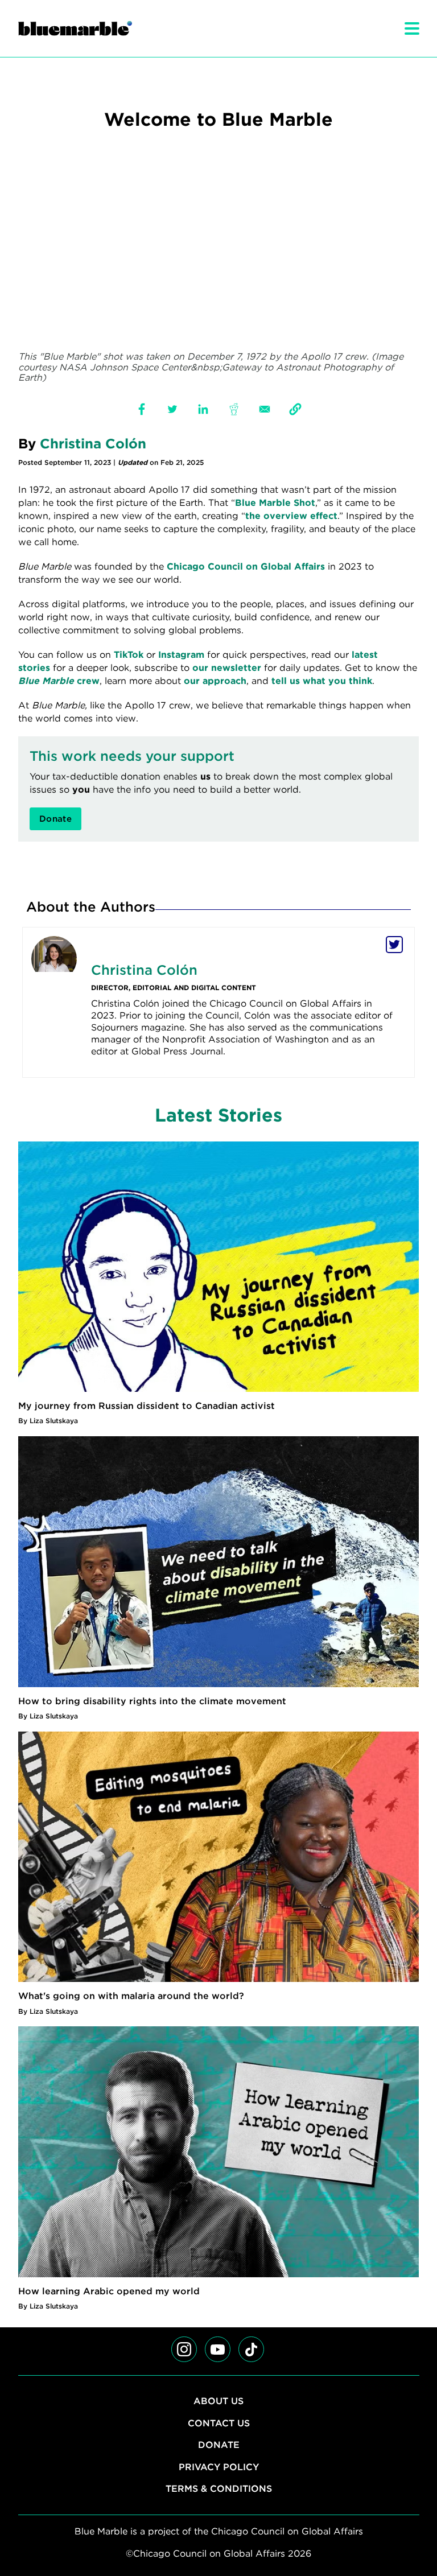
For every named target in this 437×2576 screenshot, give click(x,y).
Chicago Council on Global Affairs (246, 566)
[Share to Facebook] (142, 409)
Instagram (181, 655)
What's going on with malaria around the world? (131, 1996)
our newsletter (227, 668)
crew (59, 681)
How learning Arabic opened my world (109, 2291)
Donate (219, 2445)
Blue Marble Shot (275, 503)
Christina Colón (93, 444)
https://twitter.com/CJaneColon (394, 945)
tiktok (251, 2369)
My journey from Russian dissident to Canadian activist (147, 1406)
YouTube (224, 2369)
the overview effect (291, 516)
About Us (218, 2401)
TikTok (129, 655)
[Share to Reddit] (234, 409)
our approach (215, 681)
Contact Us (219, 2423)
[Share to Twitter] (172, 409)
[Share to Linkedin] (203, 409)
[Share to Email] (265, 409)
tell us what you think (322, 681)
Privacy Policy (219, 2467)
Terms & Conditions (219, 2489)
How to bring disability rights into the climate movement (152, 1701)
